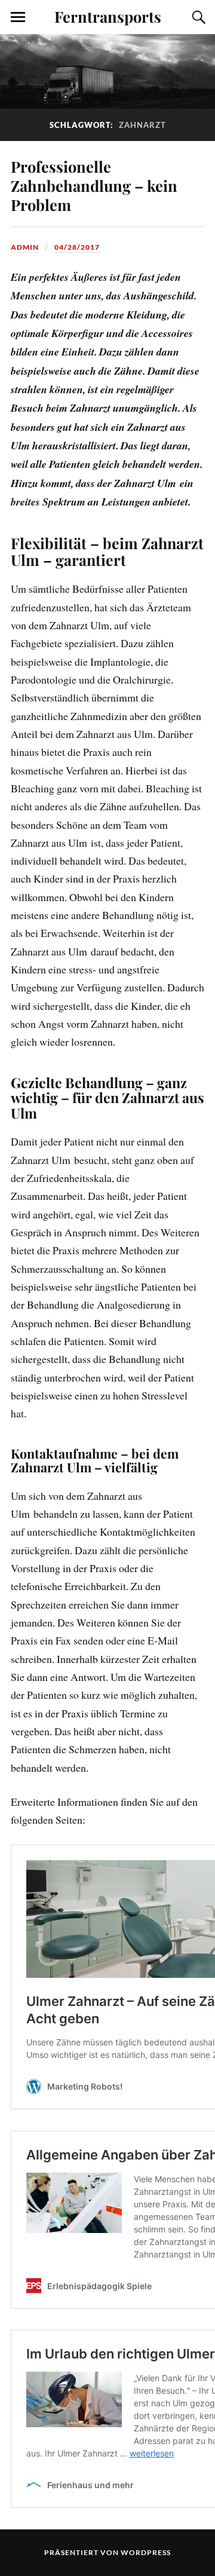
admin (25, 247)
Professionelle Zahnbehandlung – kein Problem (94, 185)
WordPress (146, 2552)
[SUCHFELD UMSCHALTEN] (197, 17)
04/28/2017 (77, 247)
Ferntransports (108, 16)
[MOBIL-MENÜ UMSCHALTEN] (18, 17)
